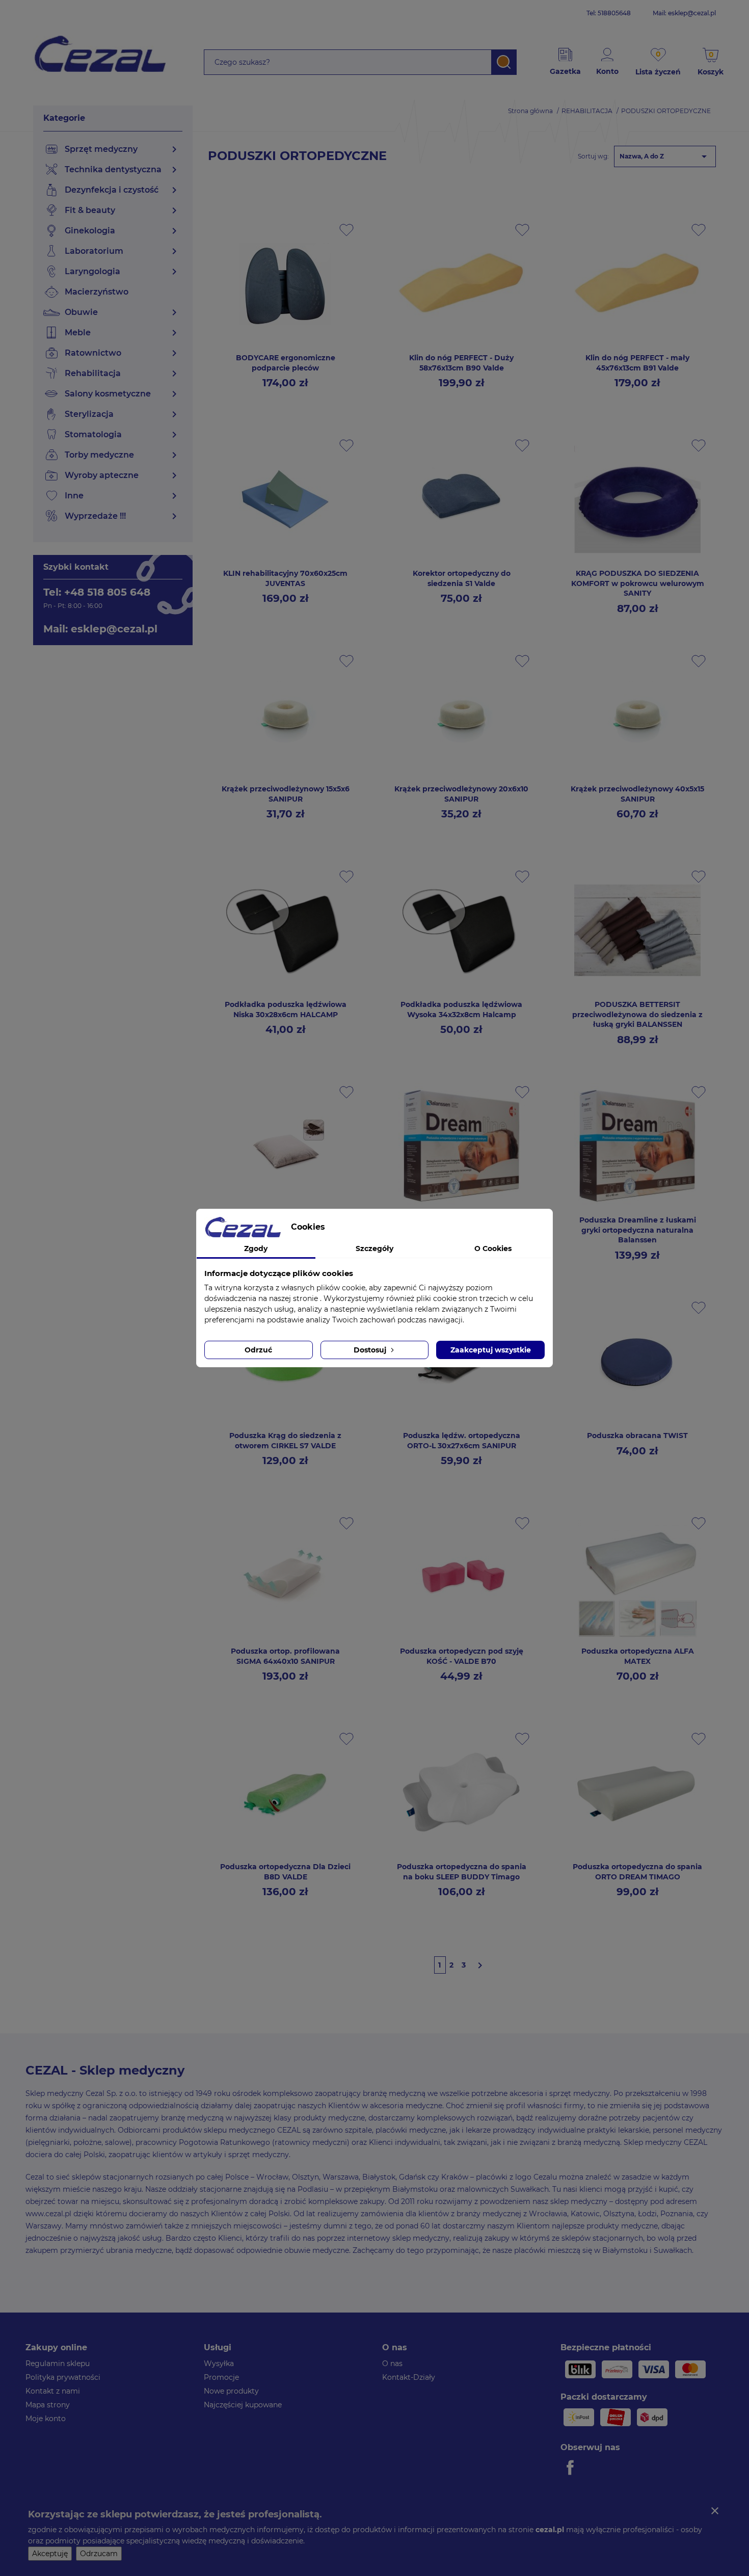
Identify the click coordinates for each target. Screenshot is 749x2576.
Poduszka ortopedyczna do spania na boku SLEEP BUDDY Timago (462, 1872)
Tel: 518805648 (609, 13)
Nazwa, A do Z (665, 156)
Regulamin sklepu (58, 2363)
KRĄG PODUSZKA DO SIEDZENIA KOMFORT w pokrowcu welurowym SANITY (638, 583)
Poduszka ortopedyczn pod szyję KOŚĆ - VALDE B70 (462, 1656)
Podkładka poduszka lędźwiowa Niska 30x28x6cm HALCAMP (286, 1010)
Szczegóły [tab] (374, 1249)
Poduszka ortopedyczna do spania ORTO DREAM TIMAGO (637, 1872)
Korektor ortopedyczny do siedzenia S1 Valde (462, 578)
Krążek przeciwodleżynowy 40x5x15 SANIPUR (637, 794)
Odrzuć (258, 1350)
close (715, 2511)
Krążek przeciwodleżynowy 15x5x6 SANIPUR (286, 794)
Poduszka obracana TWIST (637, 1436)
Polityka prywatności (63, 2377)
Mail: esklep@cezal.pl (684, 13)
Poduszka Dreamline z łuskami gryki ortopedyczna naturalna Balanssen (638, 1230)
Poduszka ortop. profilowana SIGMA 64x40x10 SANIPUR (285, 1656)
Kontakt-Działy (409, 2377)
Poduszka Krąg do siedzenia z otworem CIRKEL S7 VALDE (285, 1441)
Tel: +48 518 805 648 (97, 592)
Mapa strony (48, 2405)
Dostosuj (371, 1350)
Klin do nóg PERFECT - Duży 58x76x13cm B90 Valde (461, 363)
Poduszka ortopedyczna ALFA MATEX (638, 1656)
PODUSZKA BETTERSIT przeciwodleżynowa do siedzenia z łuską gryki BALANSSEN (637, 1015)
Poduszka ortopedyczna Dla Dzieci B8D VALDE (285, 1872)
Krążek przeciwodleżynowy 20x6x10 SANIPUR (461, 794)
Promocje (221, 2377)
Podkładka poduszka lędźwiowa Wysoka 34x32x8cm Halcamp (461, 1010)
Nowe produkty (231, 2391)
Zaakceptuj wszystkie (491, 1350)
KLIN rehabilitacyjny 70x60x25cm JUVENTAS (285, 578)
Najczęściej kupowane (243, 2405)
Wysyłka (219, 2363)
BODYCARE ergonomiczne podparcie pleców (286, 363)
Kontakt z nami (53, 2391)
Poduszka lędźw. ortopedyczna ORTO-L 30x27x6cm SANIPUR (462, 1441)
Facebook (572, 2467)
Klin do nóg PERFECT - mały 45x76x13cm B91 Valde (637, 363)
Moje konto (46, 2419)
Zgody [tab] (256, 1249)
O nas (392, 2363)
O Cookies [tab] (493, 1249)
